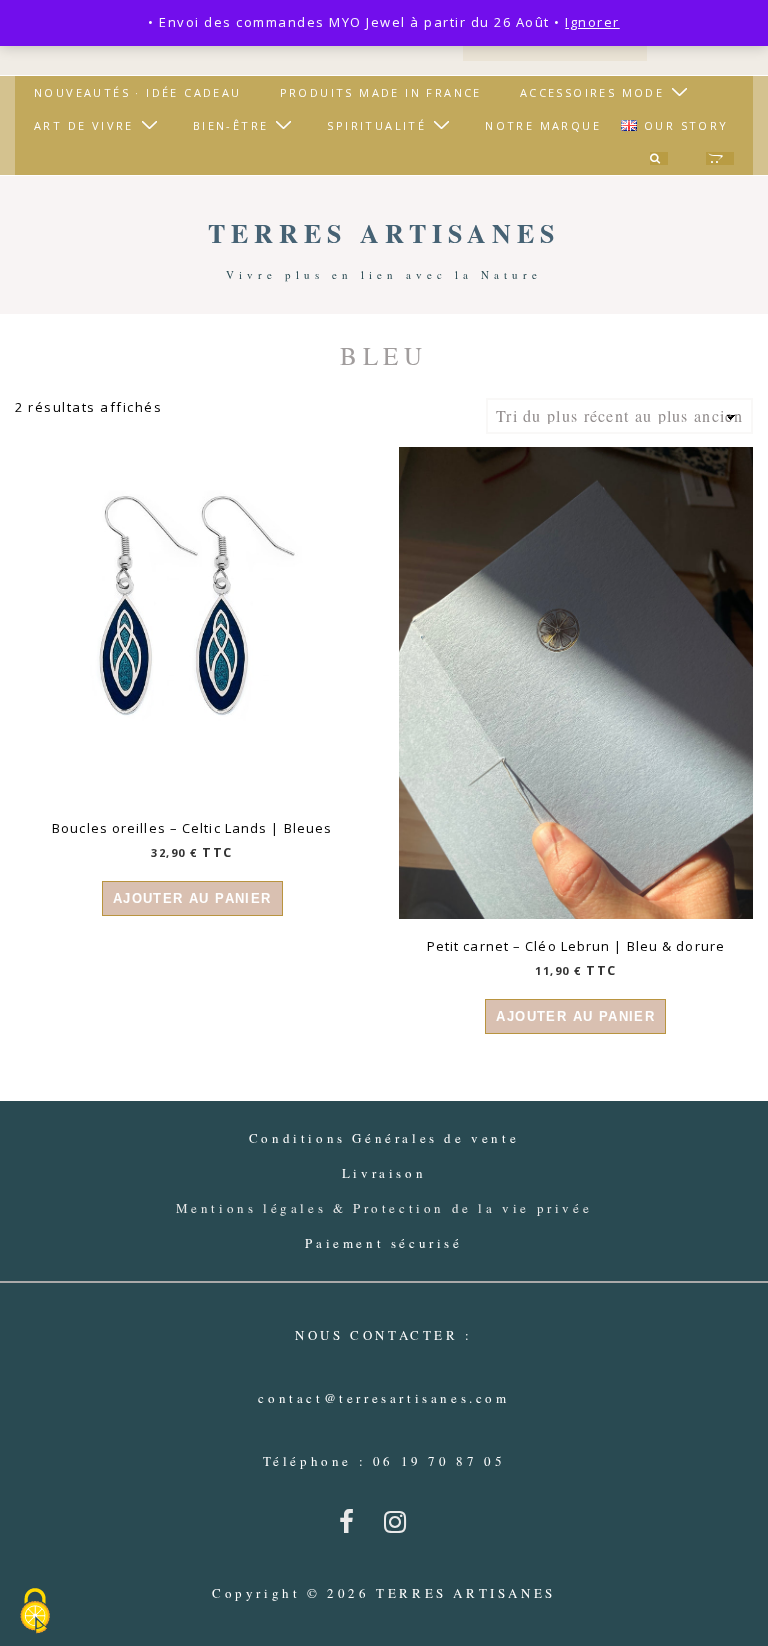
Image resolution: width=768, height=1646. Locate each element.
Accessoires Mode (592, 92)
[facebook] (354, 1528)
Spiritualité (376, 125)
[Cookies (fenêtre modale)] (35, 1612)
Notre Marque (543, 125)
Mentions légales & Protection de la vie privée (384, 1208)
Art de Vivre (84, 125)
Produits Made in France (381, 92)
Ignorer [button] (592, 22)
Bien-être (231, 125)
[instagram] (399, 1528)
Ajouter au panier (192, 898)
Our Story (686, 125)
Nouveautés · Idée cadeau (138, 92)
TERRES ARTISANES (384, 233)
